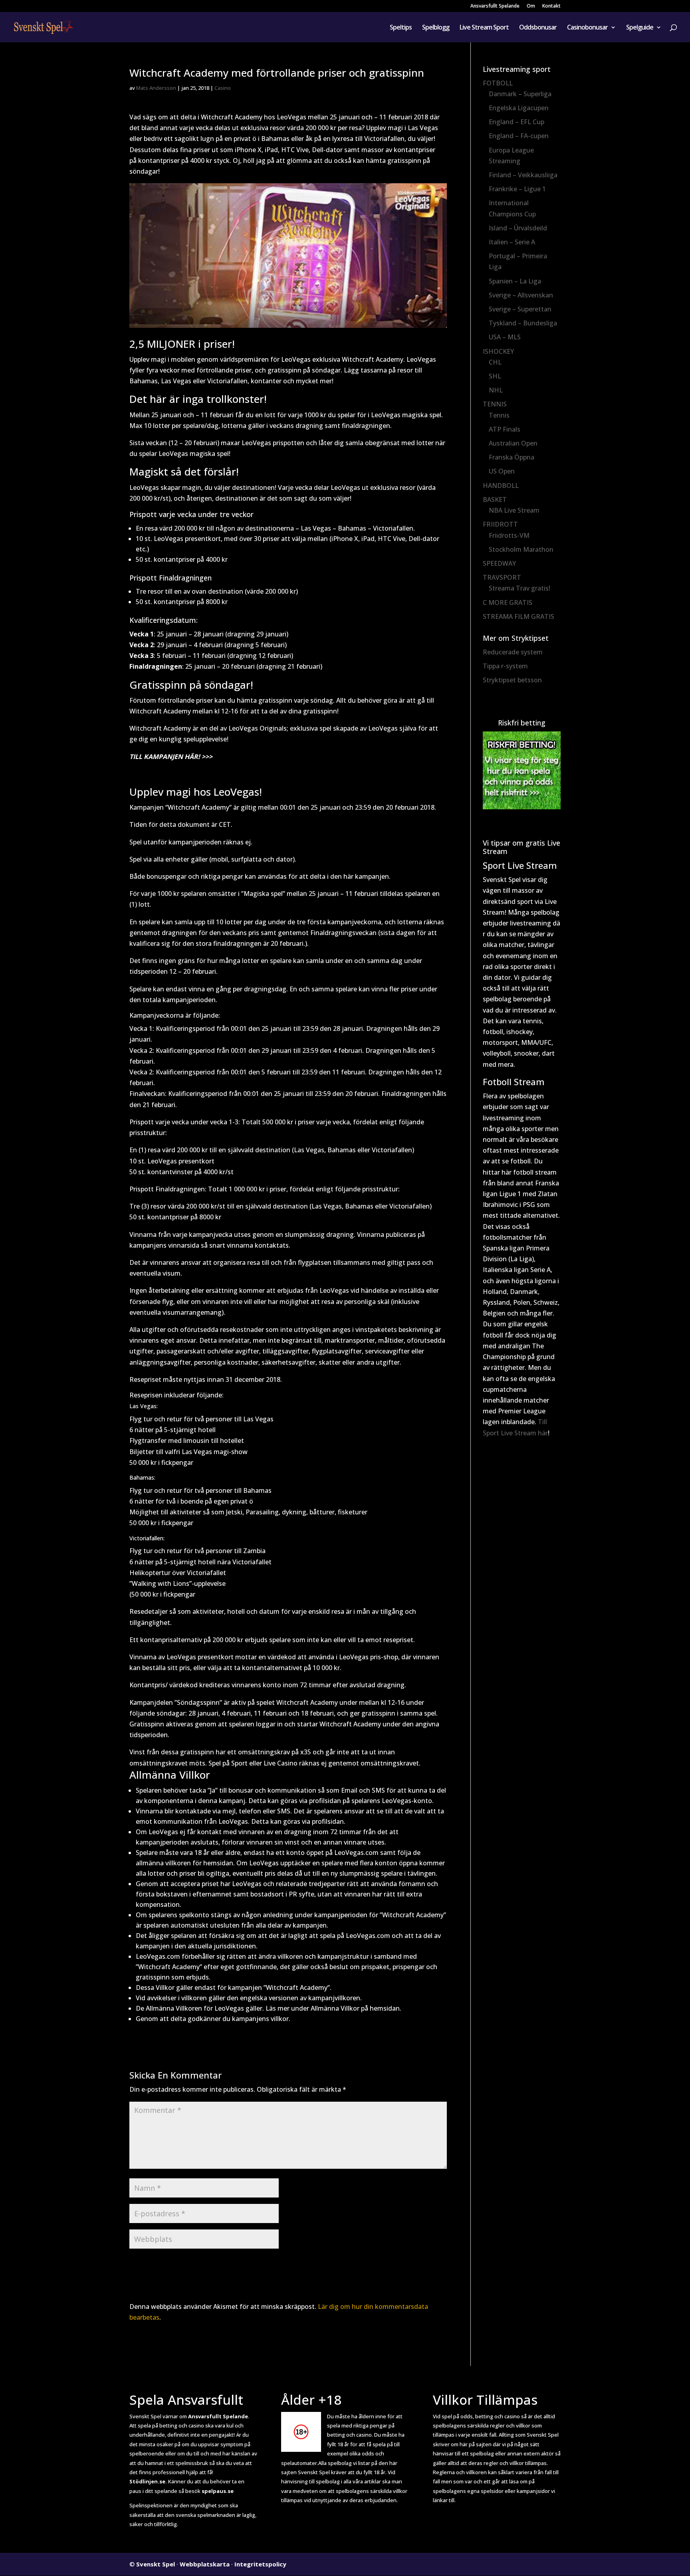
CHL (495, 362)
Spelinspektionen (151, 2505)
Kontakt (551, 6)
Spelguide (640, 28)
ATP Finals (505, 429)
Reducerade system (513, 652)
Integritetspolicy (260, 2564)
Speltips (401, 28)
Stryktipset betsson (512, 680)
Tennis (499, 415)
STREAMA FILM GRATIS (518, 616)
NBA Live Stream (514, 510)
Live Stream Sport (484, 28)
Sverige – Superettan (520, 309)
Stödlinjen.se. (148, 2481)
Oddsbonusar (538, 28)
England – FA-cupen (519, 136)
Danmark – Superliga (520, 94)
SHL (495, 376)
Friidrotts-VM (509, 535)
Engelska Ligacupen (519, 108)
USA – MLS (505, 337)
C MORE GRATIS (508, 602)
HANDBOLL (501, 485)
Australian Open (513, 443)
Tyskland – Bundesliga (523, 323)
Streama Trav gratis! (519, 588)
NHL (496, 390)
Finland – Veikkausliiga (523, 175)
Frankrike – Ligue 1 (517, 189)
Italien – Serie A (512, 242)
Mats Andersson (156, 88)
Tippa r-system (505, 666)
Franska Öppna (512, 457)
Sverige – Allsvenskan (521, 295)
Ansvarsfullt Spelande (495, 6)
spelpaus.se (218, 2491)
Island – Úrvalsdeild (518, 228)
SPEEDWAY (499, 563)
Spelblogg (436, 28)
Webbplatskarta (205, 2564)
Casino (223, 88)
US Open (502, 471)
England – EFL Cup (517, 122)
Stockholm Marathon (521, 549)
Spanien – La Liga (515, 281)
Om (531, 6)
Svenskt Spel (156, 2564)
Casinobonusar (587, 28)
